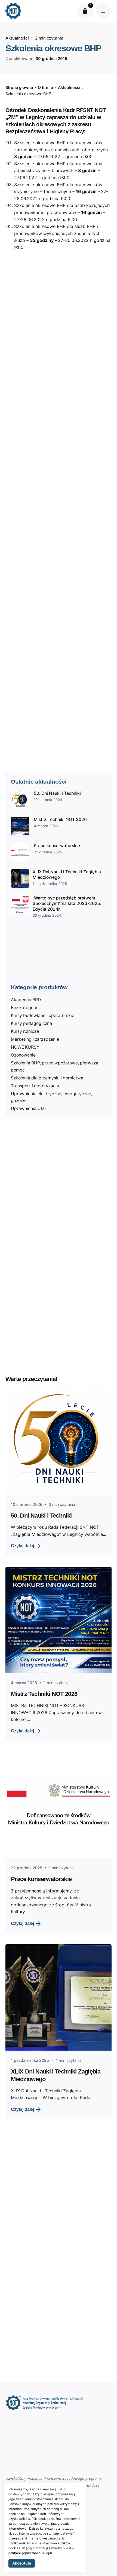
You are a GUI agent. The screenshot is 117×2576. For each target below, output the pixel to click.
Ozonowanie (23, 1055)
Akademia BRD (26, 1000)
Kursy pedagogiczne (31, 1023)
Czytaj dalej (22, 1546)
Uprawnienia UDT (29, 1108)
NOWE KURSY (25, 1047)
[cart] (85, 11)
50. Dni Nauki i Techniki (57, 793)
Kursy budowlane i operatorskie (43, 1015)
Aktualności (17, 38)
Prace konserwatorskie (57, 846)
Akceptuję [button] (22, 2563)
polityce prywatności (25, 2553)
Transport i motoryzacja (35, 1086)
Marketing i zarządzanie (35, 1039)
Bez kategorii (24, 1008)
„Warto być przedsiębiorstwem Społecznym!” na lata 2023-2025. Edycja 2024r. (67, 904)
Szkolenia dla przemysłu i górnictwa (47, 1078)
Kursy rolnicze (25, 1031)
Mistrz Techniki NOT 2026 (60, 819)
